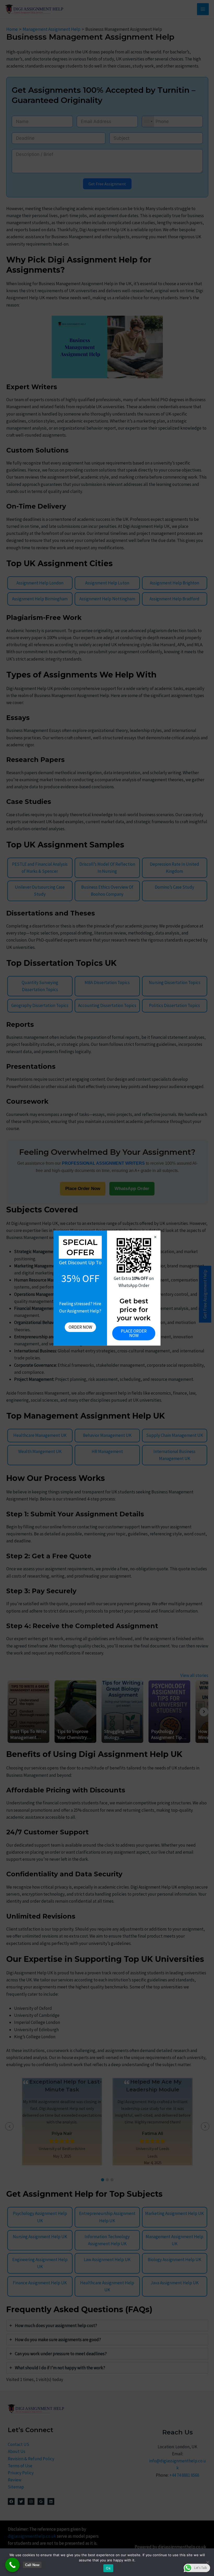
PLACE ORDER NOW (134, 1333)
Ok (108, 2568)
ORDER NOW (80, 1327)
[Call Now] (12, 2565)
